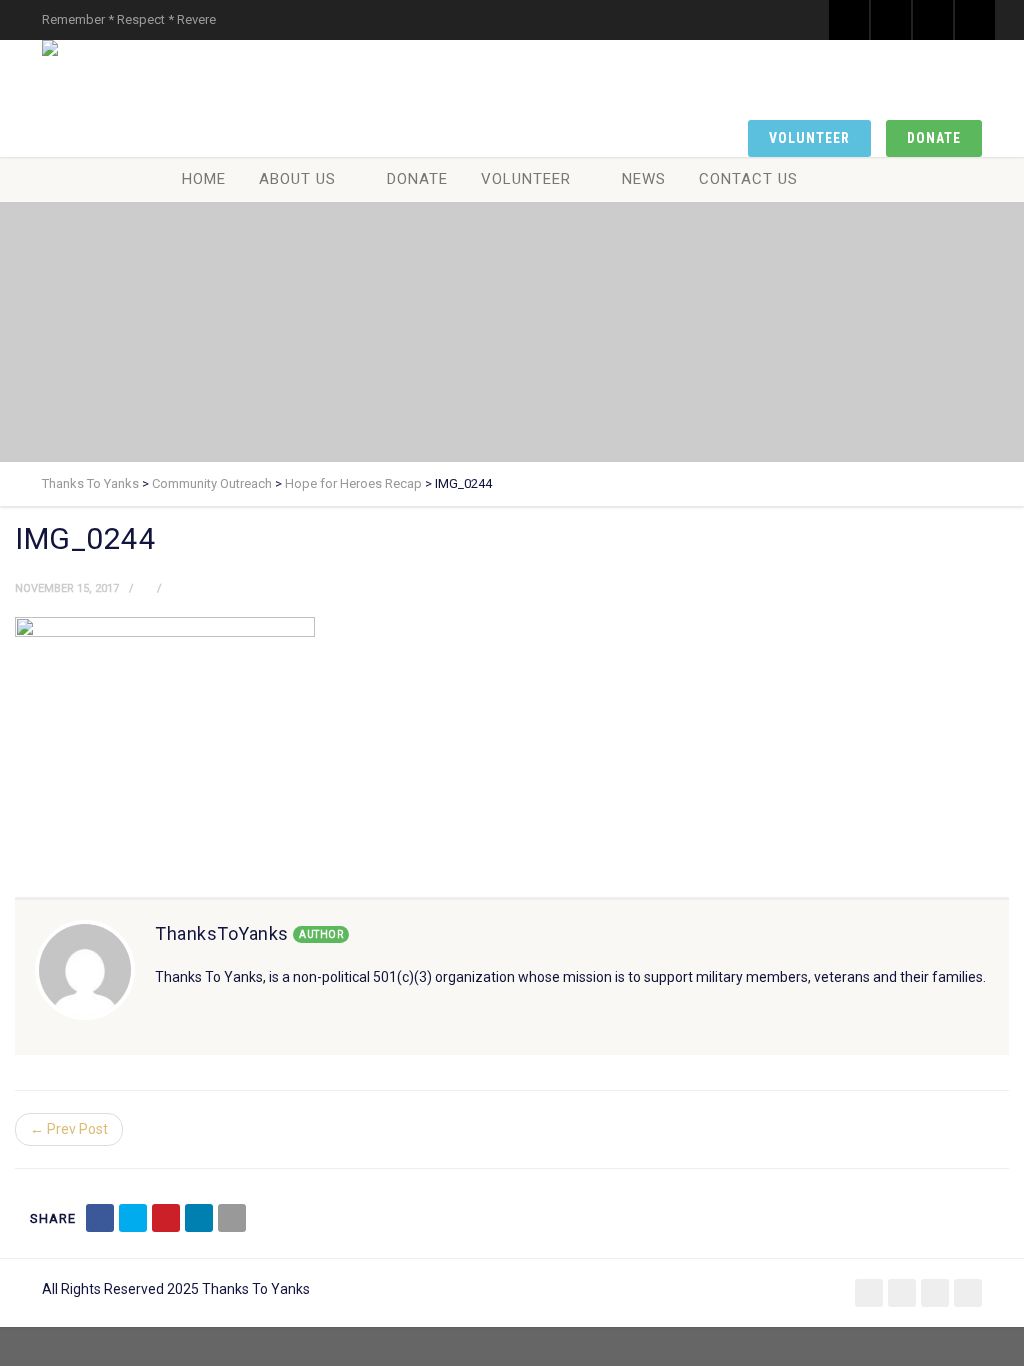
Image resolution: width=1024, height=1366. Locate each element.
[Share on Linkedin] (199, 1218)
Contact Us (748, 179)
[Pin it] (166, 1218)
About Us (297, 179)
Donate (934, 138)
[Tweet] (133, 1218)
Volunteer (809, 138)
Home (204, 179)
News (644, 179)
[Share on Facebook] (100, 1218)
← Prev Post (69, 1129)
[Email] (232, 1218)
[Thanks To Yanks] (54, 48)
